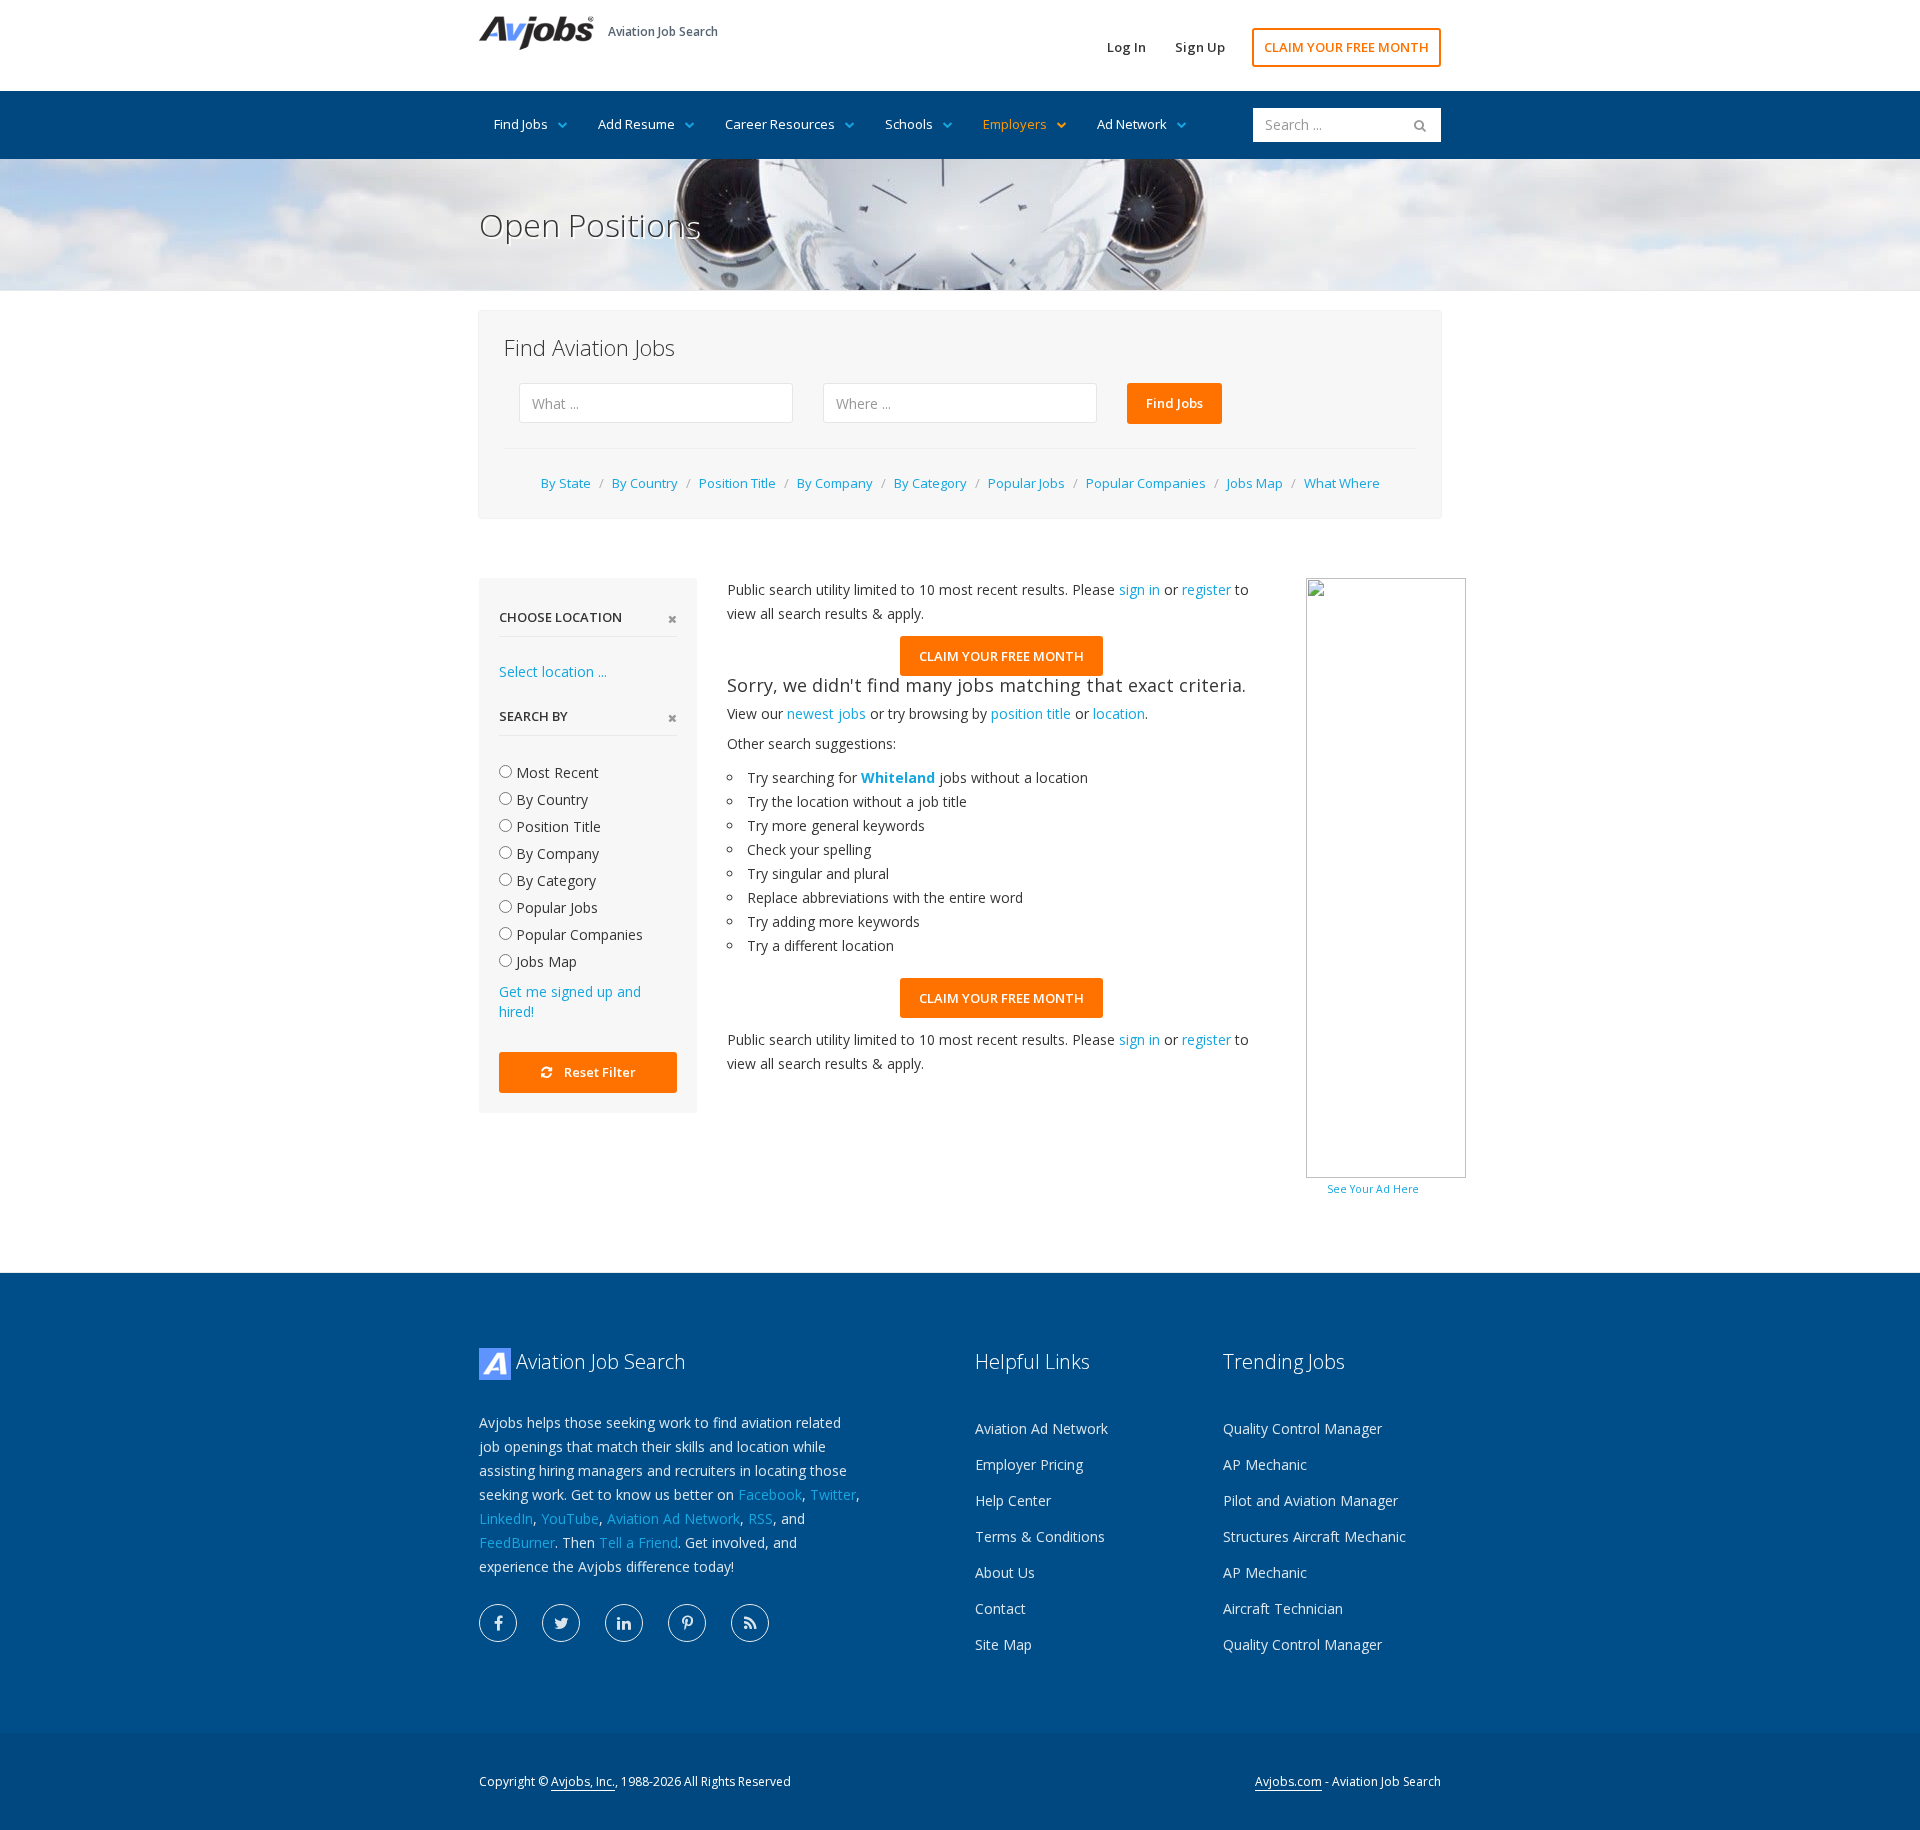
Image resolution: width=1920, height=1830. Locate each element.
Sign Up (1200, 47)
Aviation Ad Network (673, 1518)
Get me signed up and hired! (570, 1001)
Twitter (833, 1494)
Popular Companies (1146, 483)
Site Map (1003, 1644)
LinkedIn (506, 1518)
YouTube (570, 1518)
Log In (1126, 47)
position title (1031, 713)
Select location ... (553, 671)
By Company (835, 483)
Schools (909, 124)
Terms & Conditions (1040, 1536)
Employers (1015, 124)
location (1119, 713)
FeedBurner (517, 1542)
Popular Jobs (1026, 483)
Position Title (737, 483)
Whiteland (898, 777)
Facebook (770, 1494)
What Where (1342, 483)
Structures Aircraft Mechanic (1314, 1536)
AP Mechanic (1265, 1464)
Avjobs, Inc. (583, 1781)
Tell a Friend (638, 1542)
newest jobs (826, 713)
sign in (1139, 589)
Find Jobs (521, 124)
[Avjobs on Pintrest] (687, 1623)
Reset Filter (600, 1072)
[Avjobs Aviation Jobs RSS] (750, 1623)
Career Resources (780, 124)
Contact (1000, 1608)
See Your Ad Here (1373, 1189)
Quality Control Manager (1302, 1428)
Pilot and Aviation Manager (1310, 1500)
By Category (930, 483)
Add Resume (636, 124)
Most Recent (555, 772)
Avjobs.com (1288, 1781)
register (1206, 589)
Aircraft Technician (1283, 1608)
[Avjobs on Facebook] (498, 1623)
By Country (645, 483)
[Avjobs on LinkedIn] (624, 1623)
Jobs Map (1255, 483)
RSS (760, 1518)
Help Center (1013, 1500)
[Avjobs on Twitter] (561, 1623)
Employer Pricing (1029, 1464)
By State (566, 483)
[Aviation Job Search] (536, 31)
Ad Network (1132, 124)
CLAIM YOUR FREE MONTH (1346, 47)
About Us (1005, 1572)
